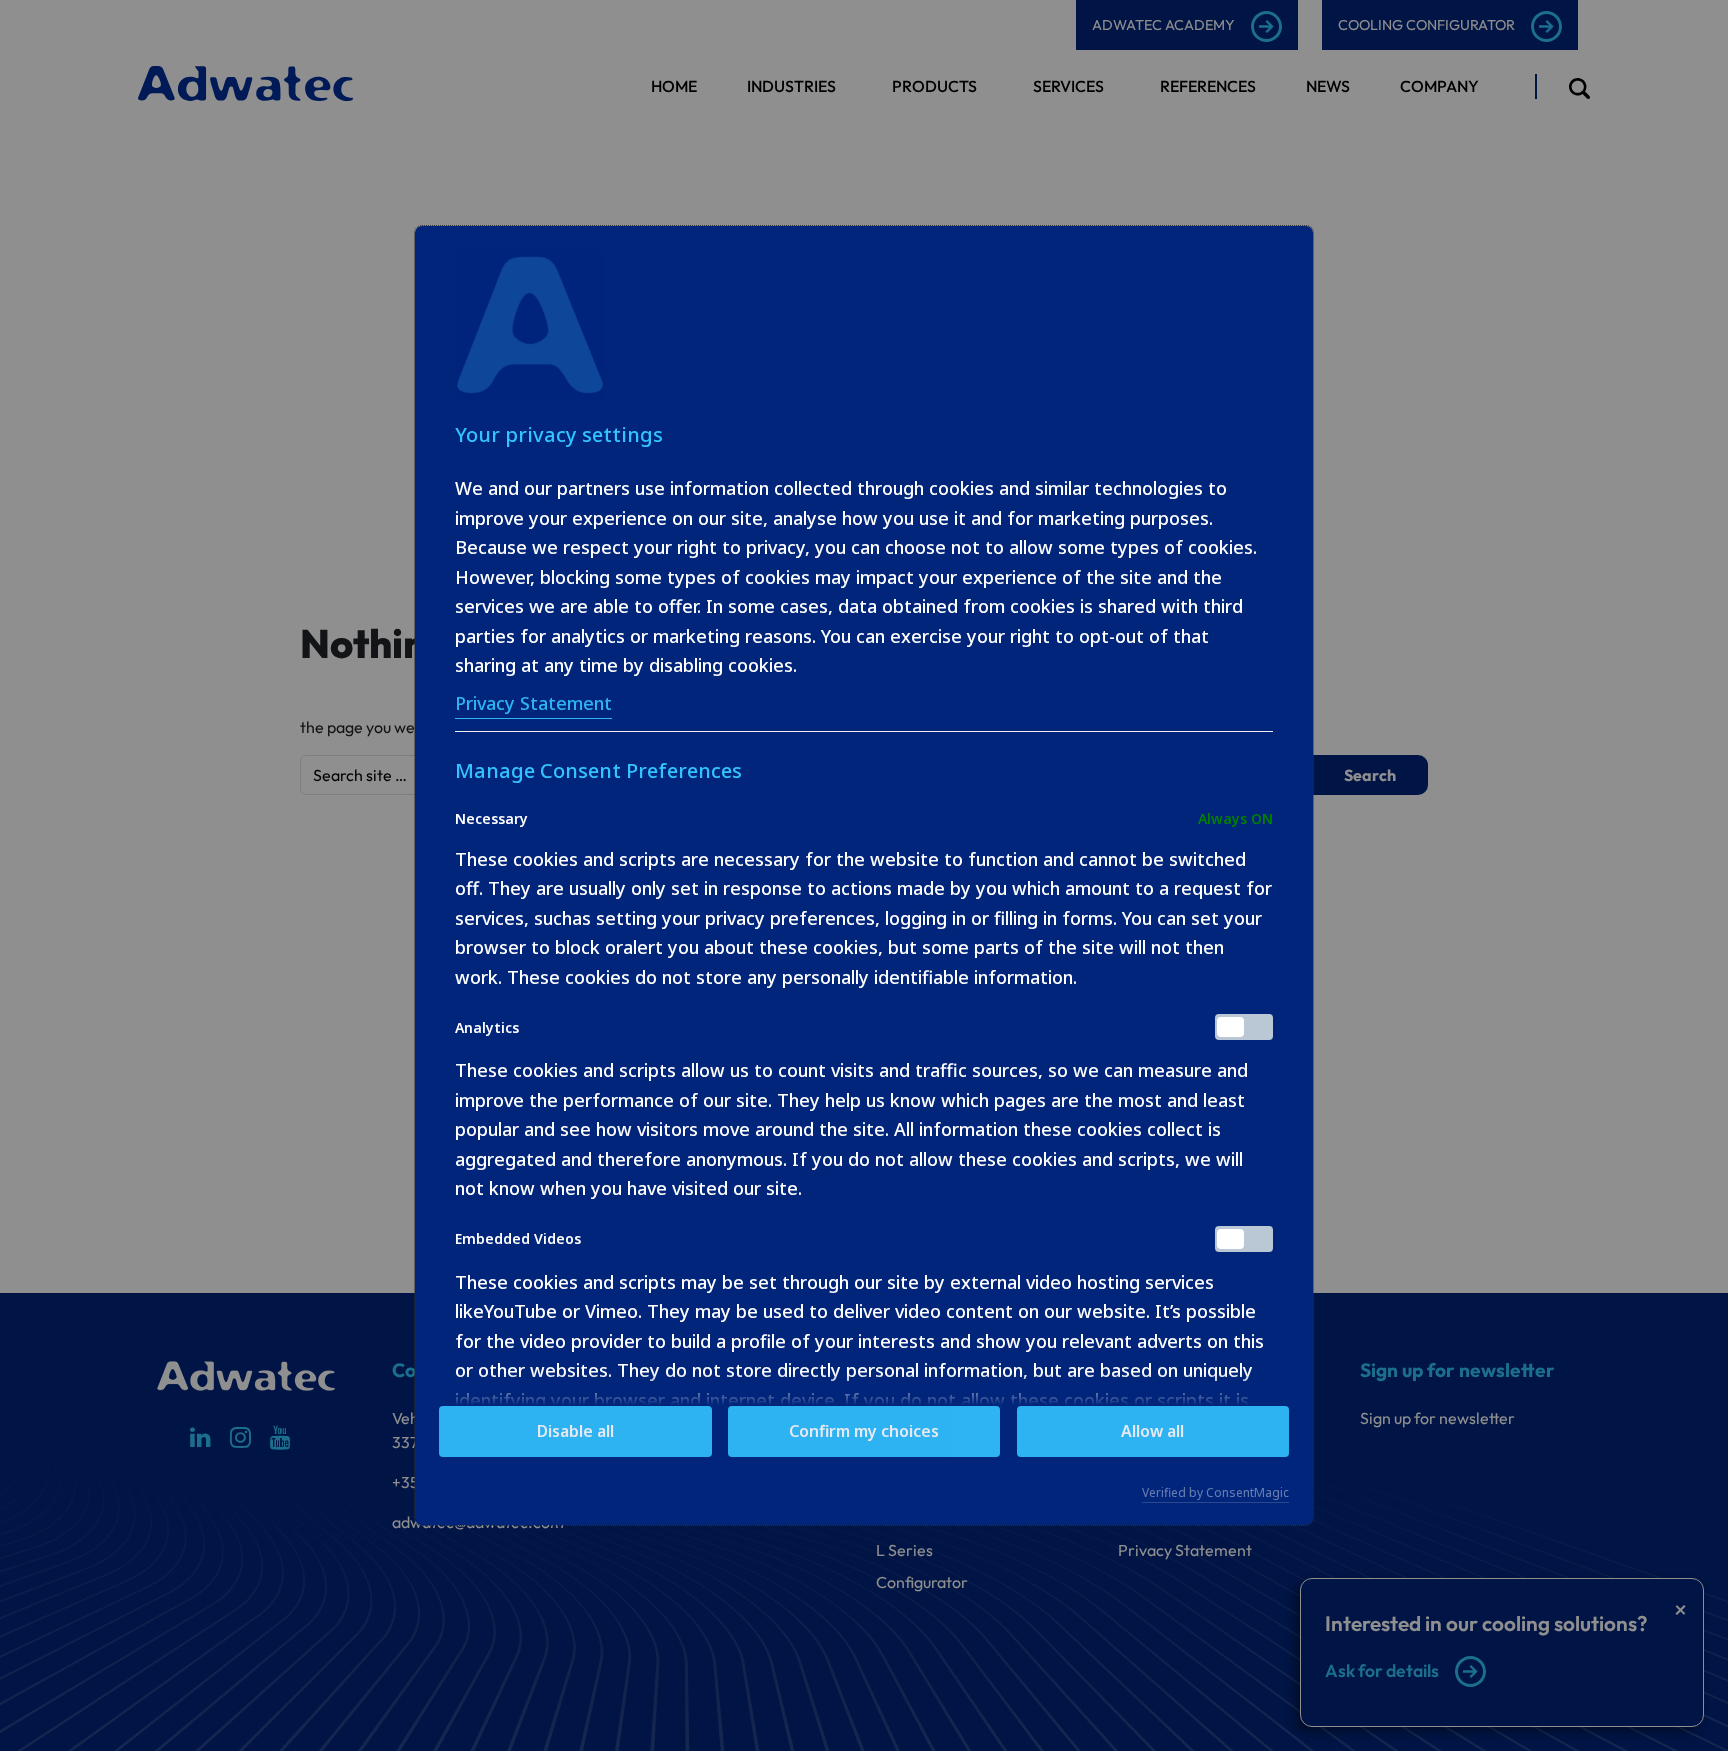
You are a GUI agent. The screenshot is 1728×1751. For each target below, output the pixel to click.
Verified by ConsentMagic (1215, 1493)
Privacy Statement (533, 703)
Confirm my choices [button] (864, 1431)
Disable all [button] (575, 1431)
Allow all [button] (1152, 1431)
